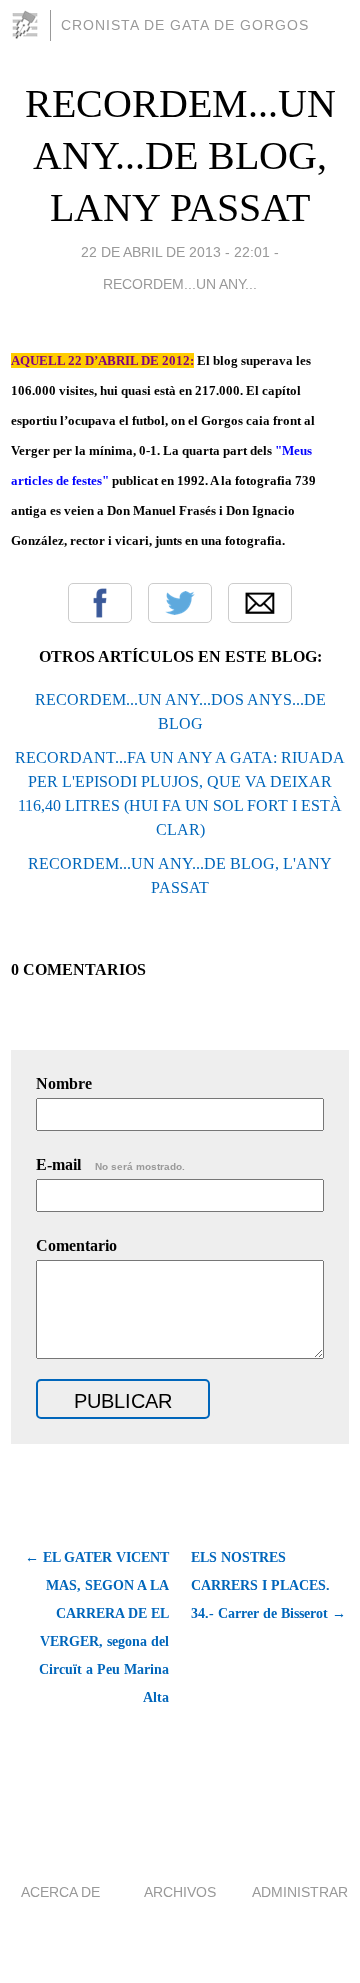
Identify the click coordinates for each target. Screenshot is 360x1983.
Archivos (180, 1892)
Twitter (180, 603)
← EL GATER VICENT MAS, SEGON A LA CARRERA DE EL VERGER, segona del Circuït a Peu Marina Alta (97, 1627)
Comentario (76, 1245)
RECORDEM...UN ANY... (180, 284)
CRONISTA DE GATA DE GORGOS (185, 25)
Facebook (100, 603)
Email (260, 603)
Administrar (300, 1892)
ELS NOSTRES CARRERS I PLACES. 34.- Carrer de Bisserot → (268, 1585)
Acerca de (60, 1892)
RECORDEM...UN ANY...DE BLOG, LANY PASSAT (180, 155)
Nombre (64, 1083)
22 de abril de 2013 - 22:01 (175, 252)
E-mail (110, 1164)
